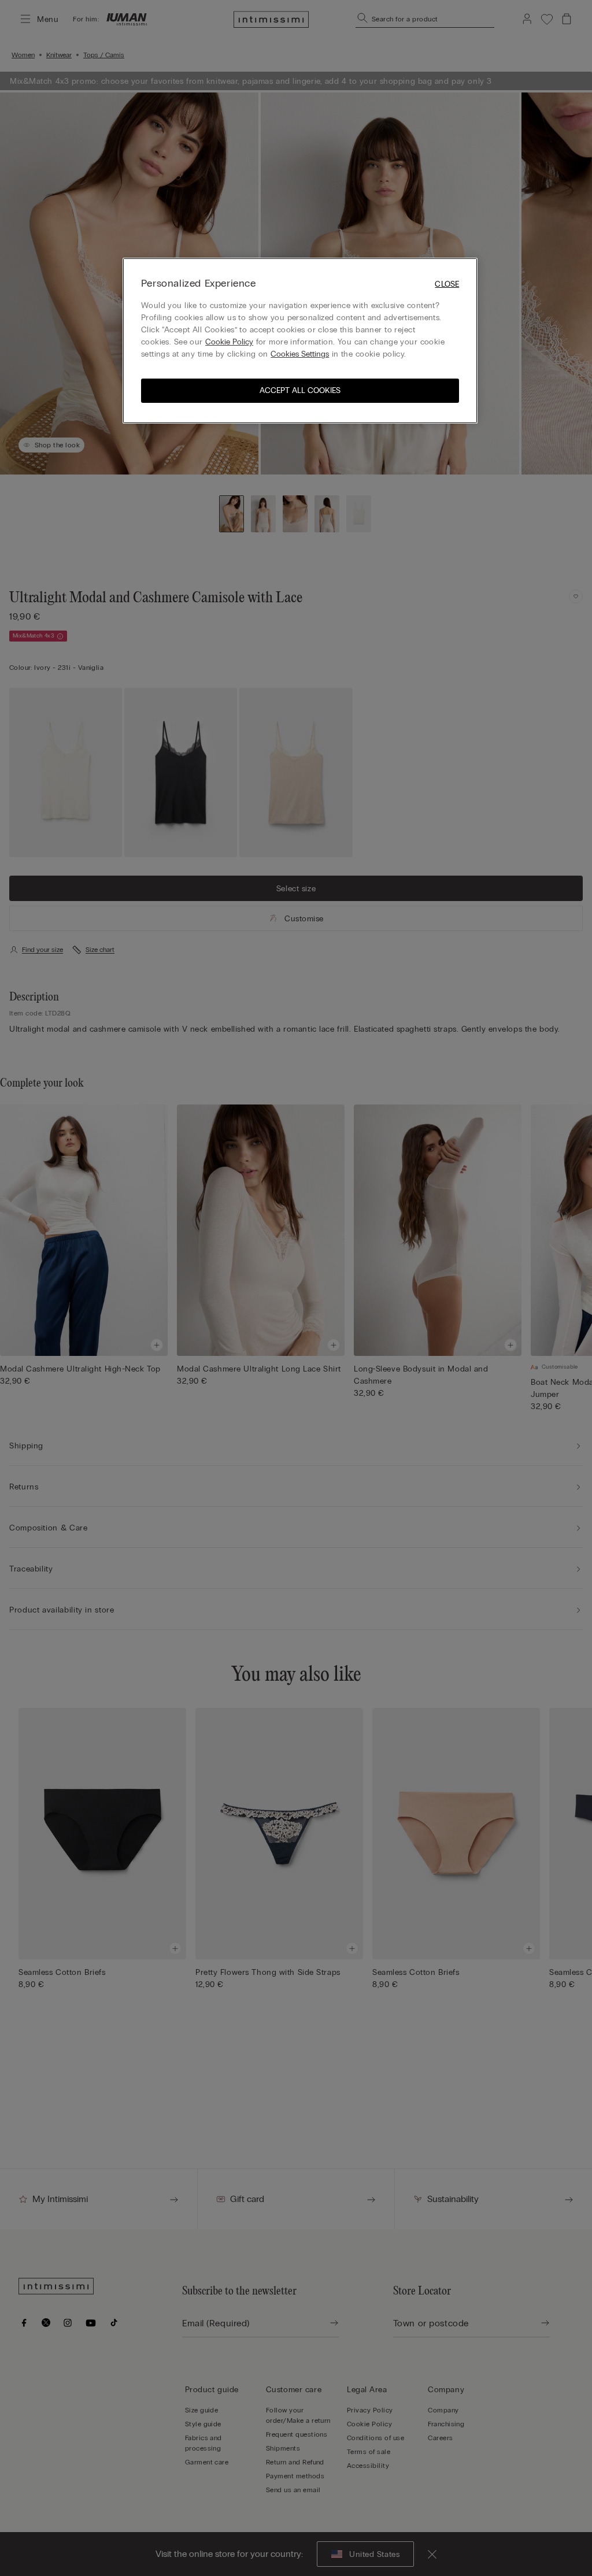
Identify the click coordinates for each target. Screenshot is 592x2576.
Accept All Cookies (300, 390)
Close (447, 284)
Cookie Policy (229, 342)
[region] (300, 341)
